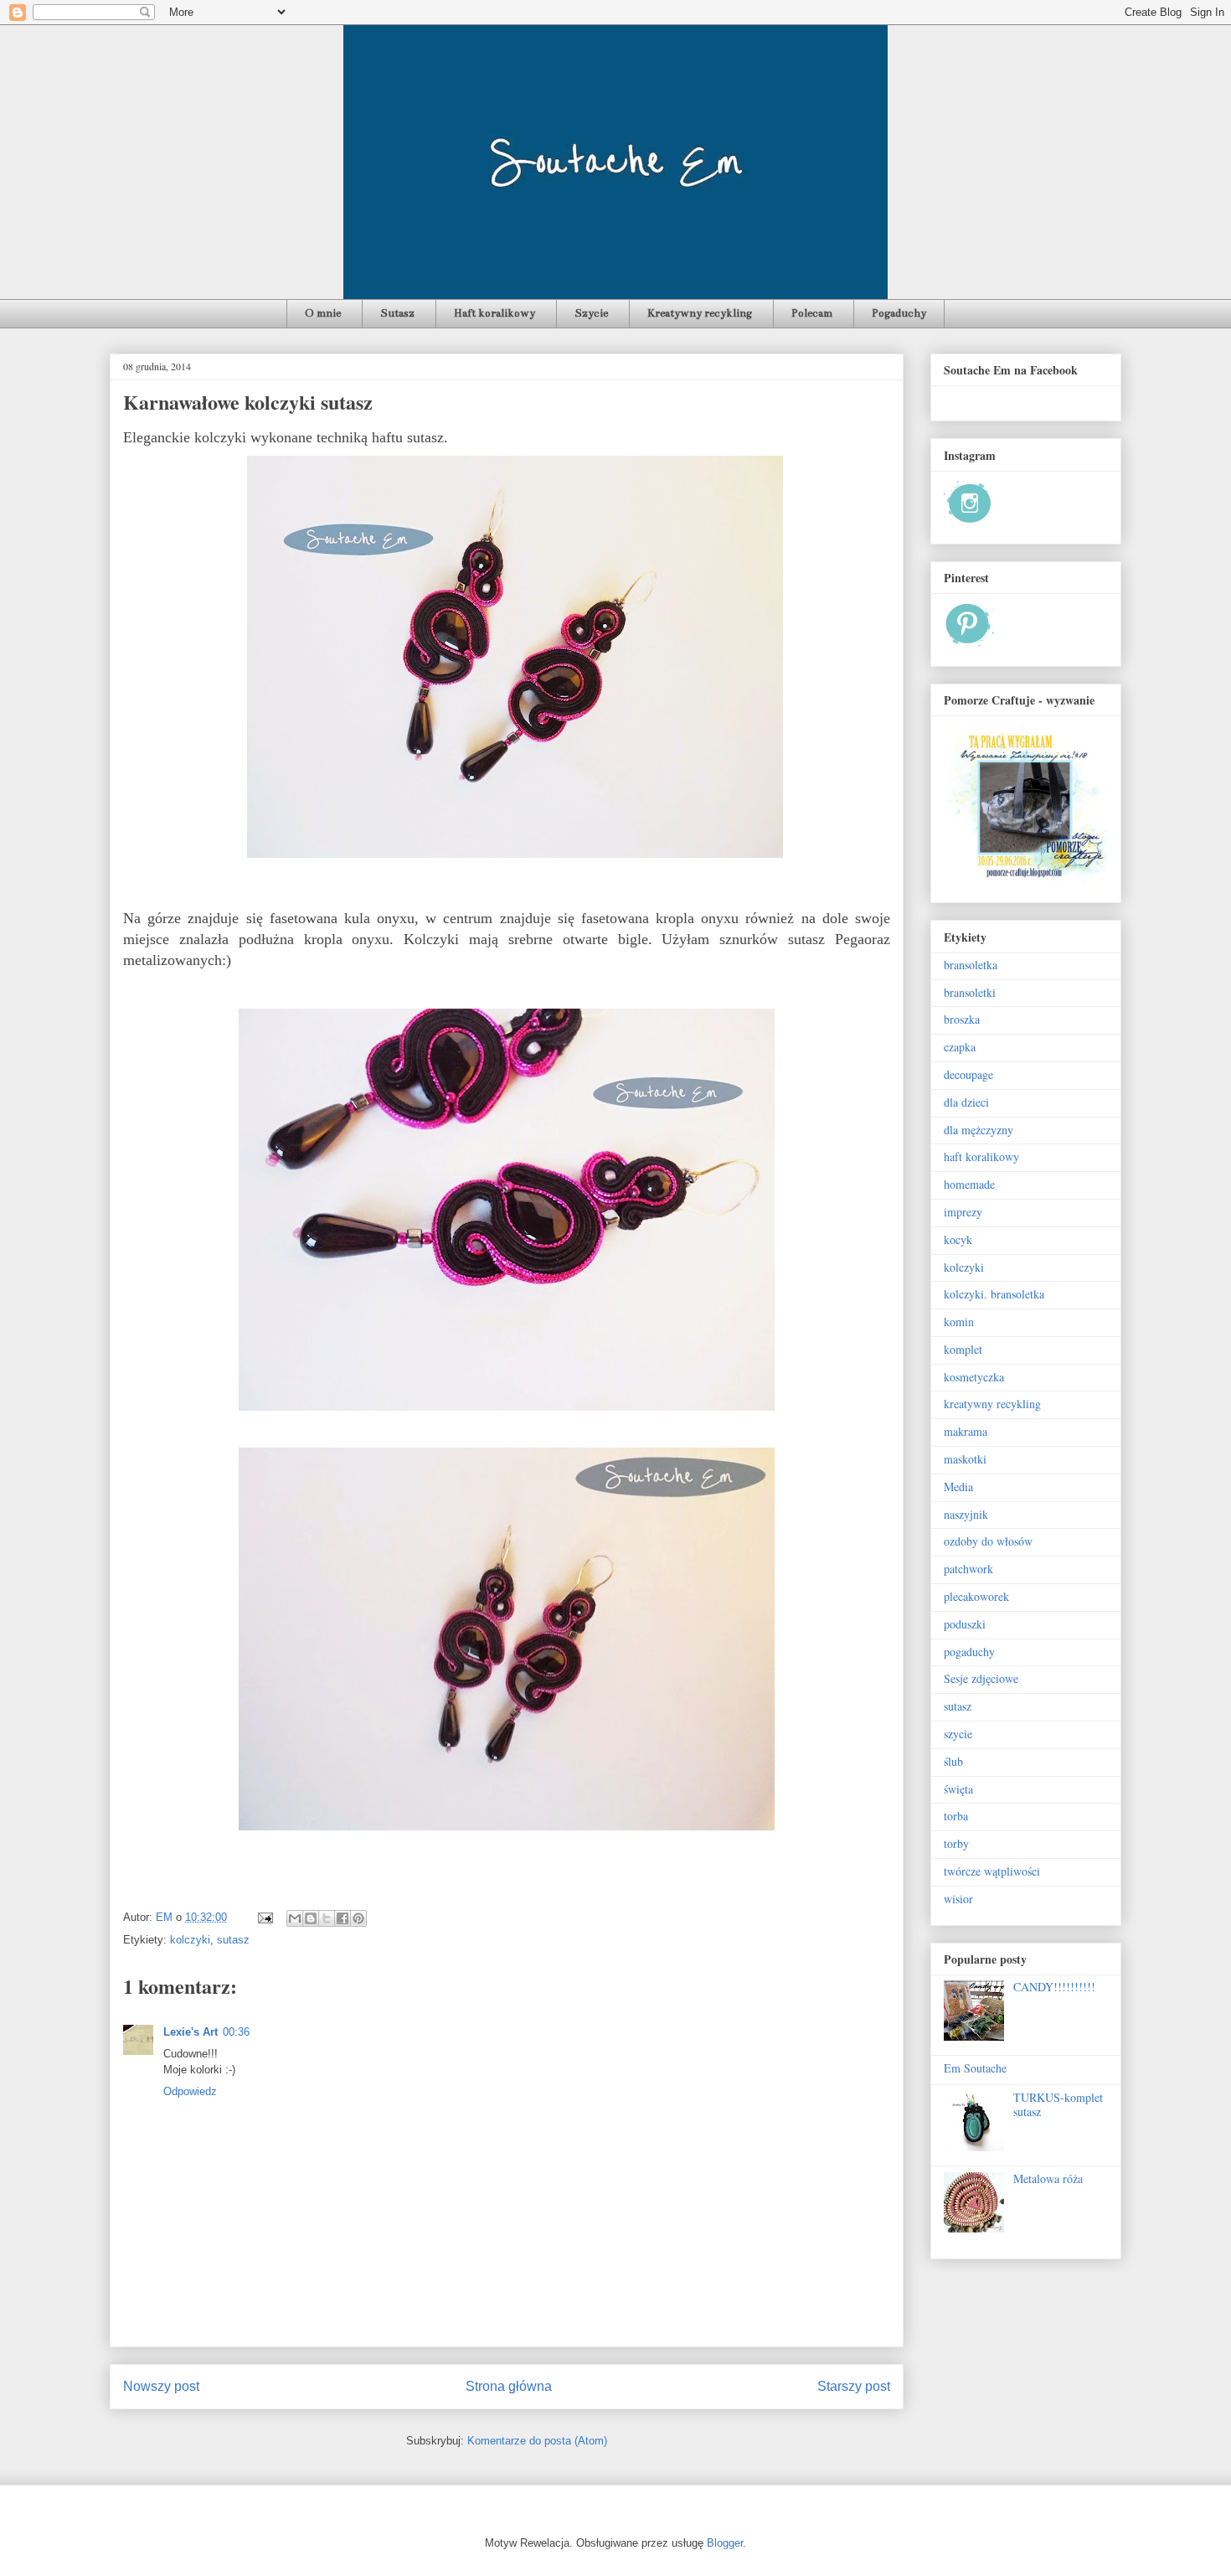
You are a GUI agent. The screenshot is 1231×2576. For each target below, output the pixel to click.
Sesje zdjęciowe (981, 1678)
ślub (953, 1761)
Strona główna (509, 2386)
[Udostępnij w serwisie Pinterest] (358, 1918)
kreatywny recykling (992, 1404)
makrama (966, 1431)
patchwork (968, 1569)
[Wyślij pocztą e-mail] (295, 1918)
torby (956, 1843)
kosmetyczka (974, 1377)
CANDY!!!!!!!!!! (1054, 1987)
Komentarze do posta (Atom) (537, 2441)
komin (959, 1322)
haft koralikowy (981, 1156)
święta (958, 1789)
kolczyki (190, 1940)
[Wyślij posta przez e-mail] (264, 1917)
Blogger (725, 2543)
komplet (963, 1349)
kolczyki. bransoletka (994, 1294)
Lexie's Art (191, 2032)
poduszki (965, 1624)
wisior (958, 1899)
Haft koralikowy (494, 313)
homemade (969, 1184)
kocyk (958, 1239)
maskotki (965, 1459)
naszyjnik (966, 1514)
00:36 (236, 2032)
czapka (960, 1047)
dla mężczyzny (979, 1130)
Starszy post (854, 2386)
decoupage (968, 1074)
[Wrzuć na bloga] (311, 1918)
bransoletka (971, 965)
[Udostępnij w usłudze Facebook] (343, 1918)
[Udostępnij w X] (327, 1918)
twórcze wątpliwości (992, 1871)
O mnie (323, 313)
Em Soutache (975, 2068)
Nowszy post (161, 2386)
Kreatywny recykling (700, 313)
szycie (958, 1734)
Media (958, 1487)
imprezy (963, 1212)
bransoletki (970, 992)
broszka (962, 1019)
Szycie (591, 313)
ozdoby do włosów (988, 1541)
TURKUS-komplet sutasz (1058, 2104)
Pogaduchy (899, 313)
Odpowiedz (190, 2091)
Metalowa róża (1048, 2179)
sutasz (233, 1940)
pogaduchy (969, 1652)
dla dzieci (966, 1102)
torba (956, 1816)
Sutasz (397, 313)
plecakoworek (976, 1596)
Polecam (812, 313)
